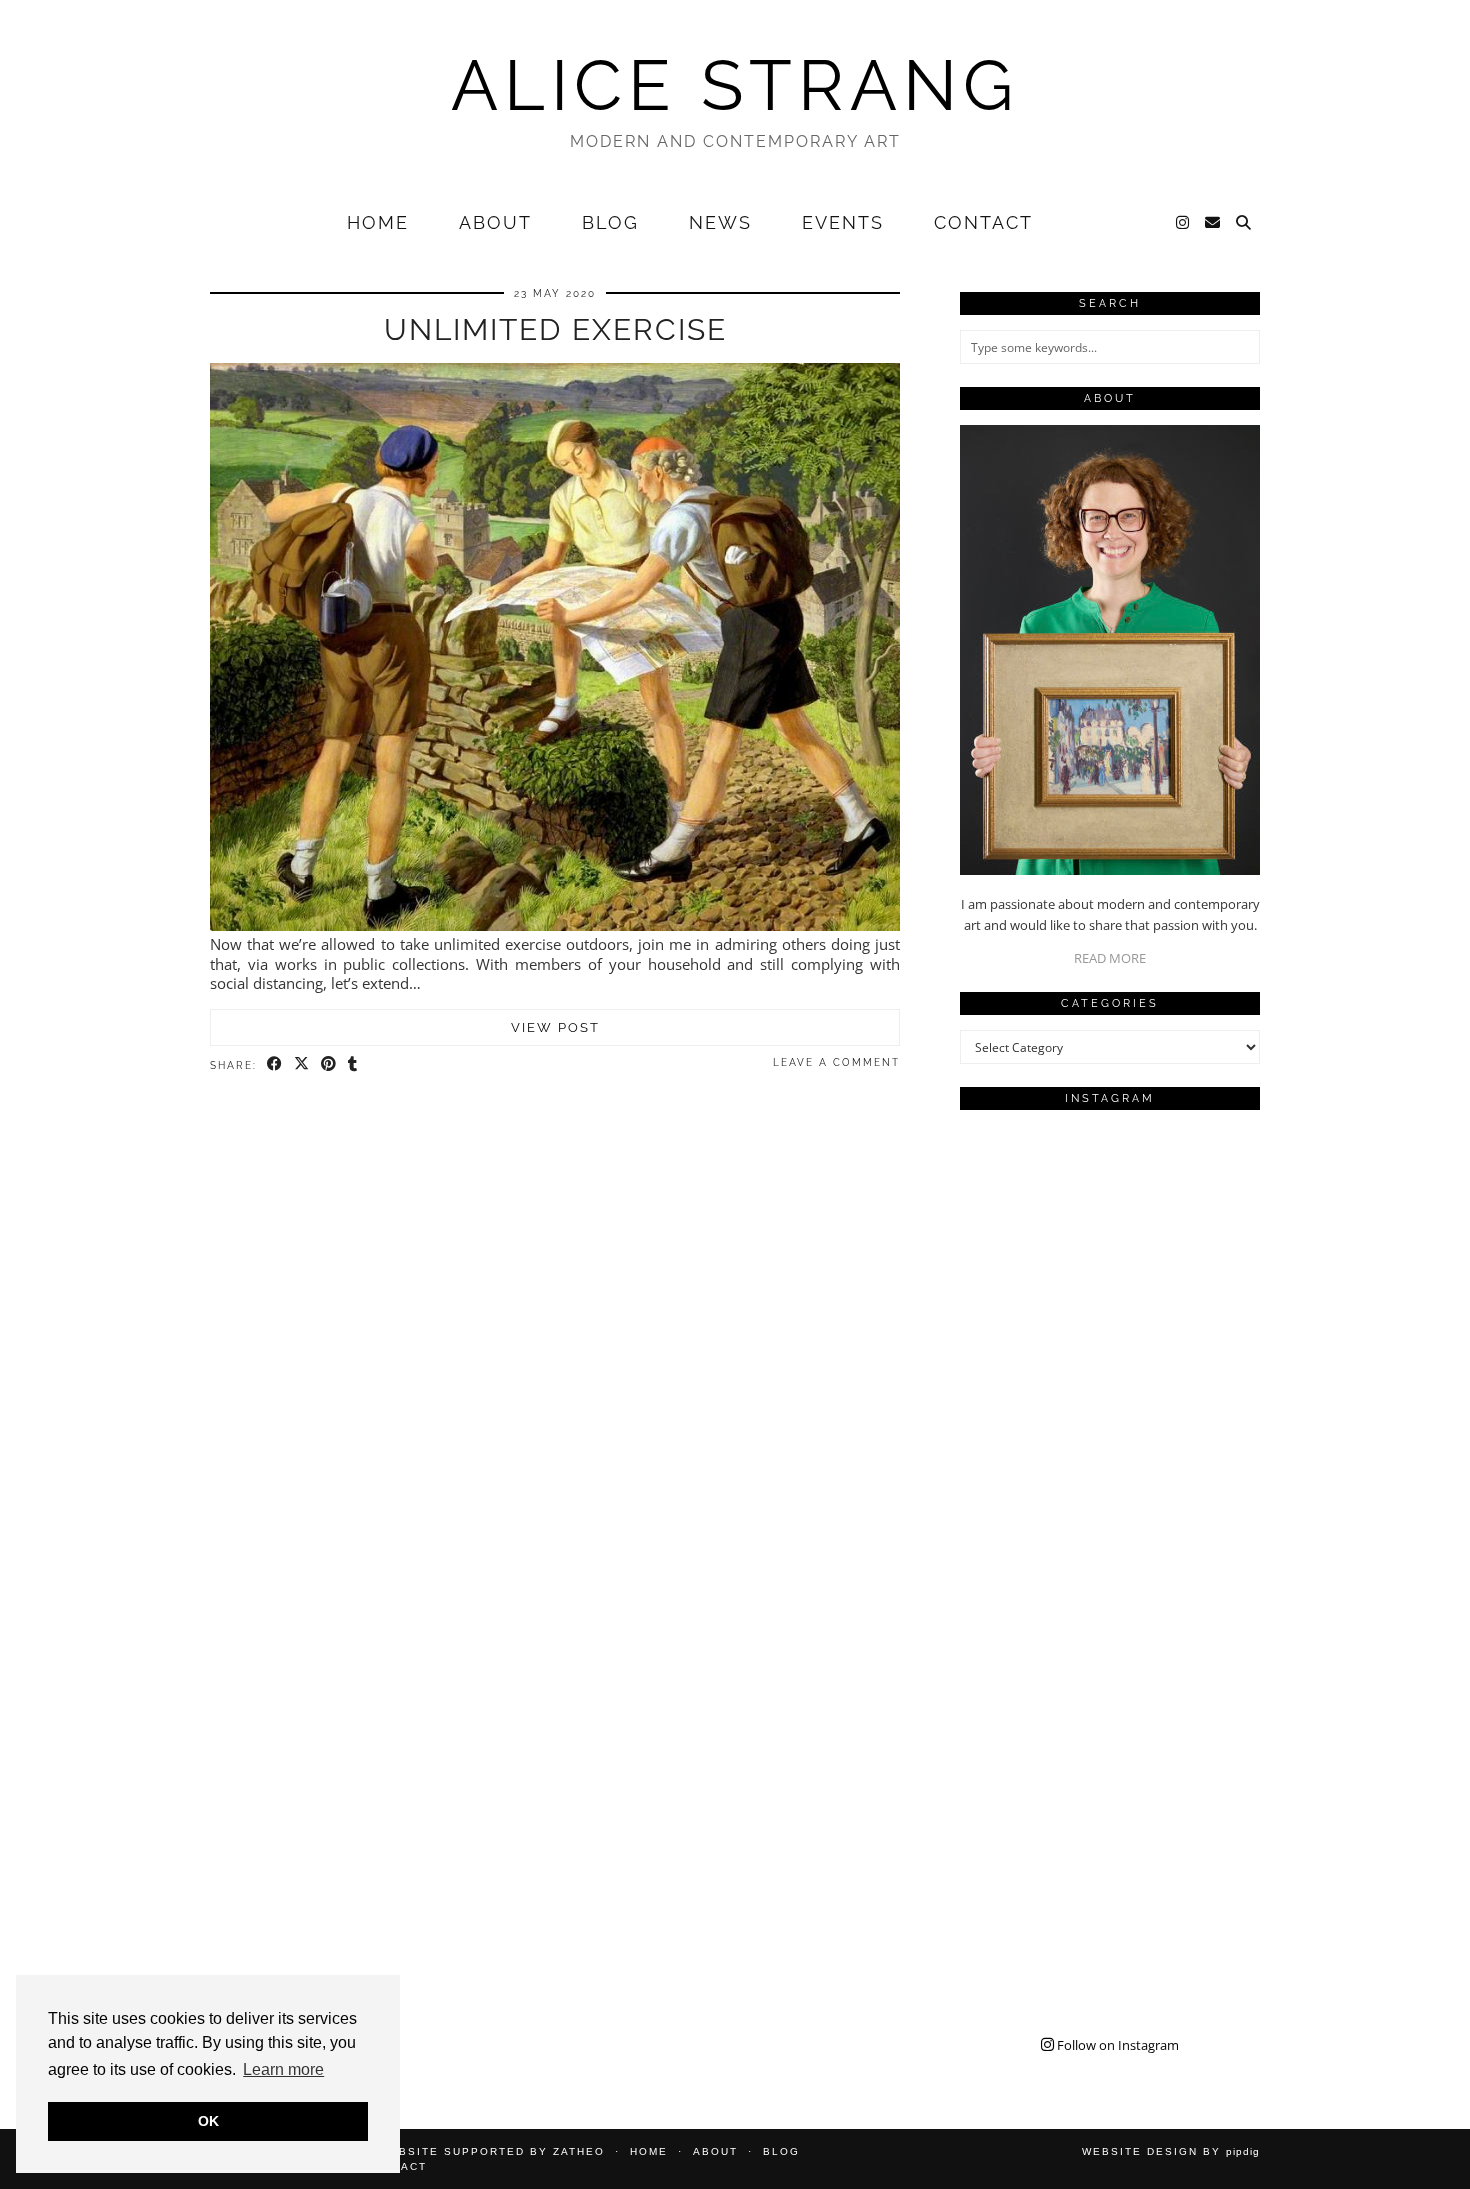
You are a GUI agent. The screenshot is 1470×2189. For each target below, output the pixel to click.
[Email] (1213, 223)
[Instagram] (1183, 223)
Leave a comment (836, 1062)
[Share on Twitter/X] (302, 1064)
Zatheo (579, 2151)
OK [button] (208, 2121)
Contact (983, 222)
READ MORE (1110, 958)
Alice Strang (735, 85)
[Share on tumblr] (353, 1064)
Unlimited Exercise (555, 329)
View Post (555, 1027)
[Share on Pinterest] (329, 1064)
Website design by (1171, 2151)
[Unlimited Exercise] (555, 925)
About (495, 222)
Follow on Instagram (1116, 2045)
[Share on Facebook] (275, 1064)
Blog (610, 222)
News (720, 222)
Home (378, 222)
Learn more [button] (283, 2069)
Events (843, 222)
